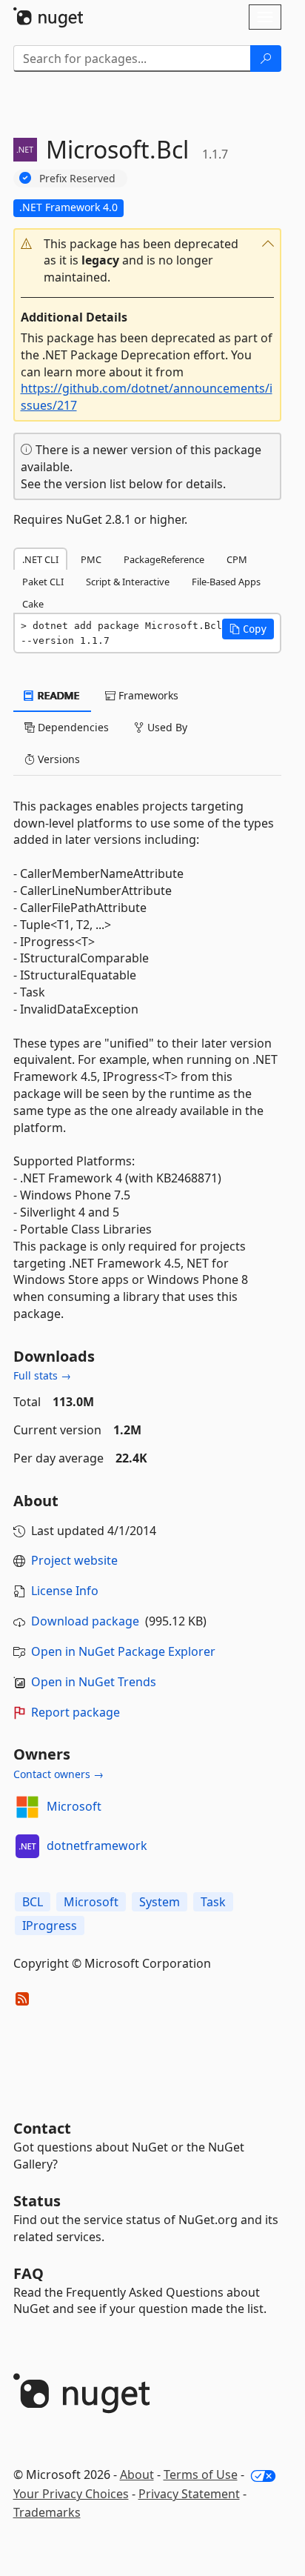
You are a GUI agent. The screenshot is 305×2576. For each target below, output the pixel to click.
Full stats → (42, 1375)
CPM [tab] (237, 559)
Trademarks (47, 2512)
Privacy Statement (189, 2494)
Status (37, 2201)
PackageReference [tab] (164, 559)
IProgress (50, 1926)
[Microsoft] (27, 1807)
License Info (65, 1591)
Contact (42, 2128)
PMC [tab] (91, 559)
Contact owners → (58, 1774)
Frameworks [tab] (147, 695)
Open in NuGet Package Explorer (123, 1651)
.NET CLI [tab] (40, 559)
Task (213, 1902)
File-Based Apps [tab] (226, 582)
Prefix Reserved (77, 178)
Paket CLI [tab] (43, 582)
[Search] (266, 59)
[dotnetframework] (27, 1846)
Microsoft (74, 1806)
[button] (147, 261)
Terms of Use (201, 2475)
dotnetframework (97, 1846)
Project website (74, 1560)
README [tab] (57, 695)
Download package (85, 1621)
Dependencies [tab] (72, 727)
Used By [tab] (166, 727)
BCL (33, 1902)
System (160, 1902)
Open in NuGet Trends (94, 1682)
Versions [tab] (57, 759)
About (137, 2475)
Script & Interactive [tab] (128, 582)
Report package (76, 1712)
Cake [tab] (33, 604)
